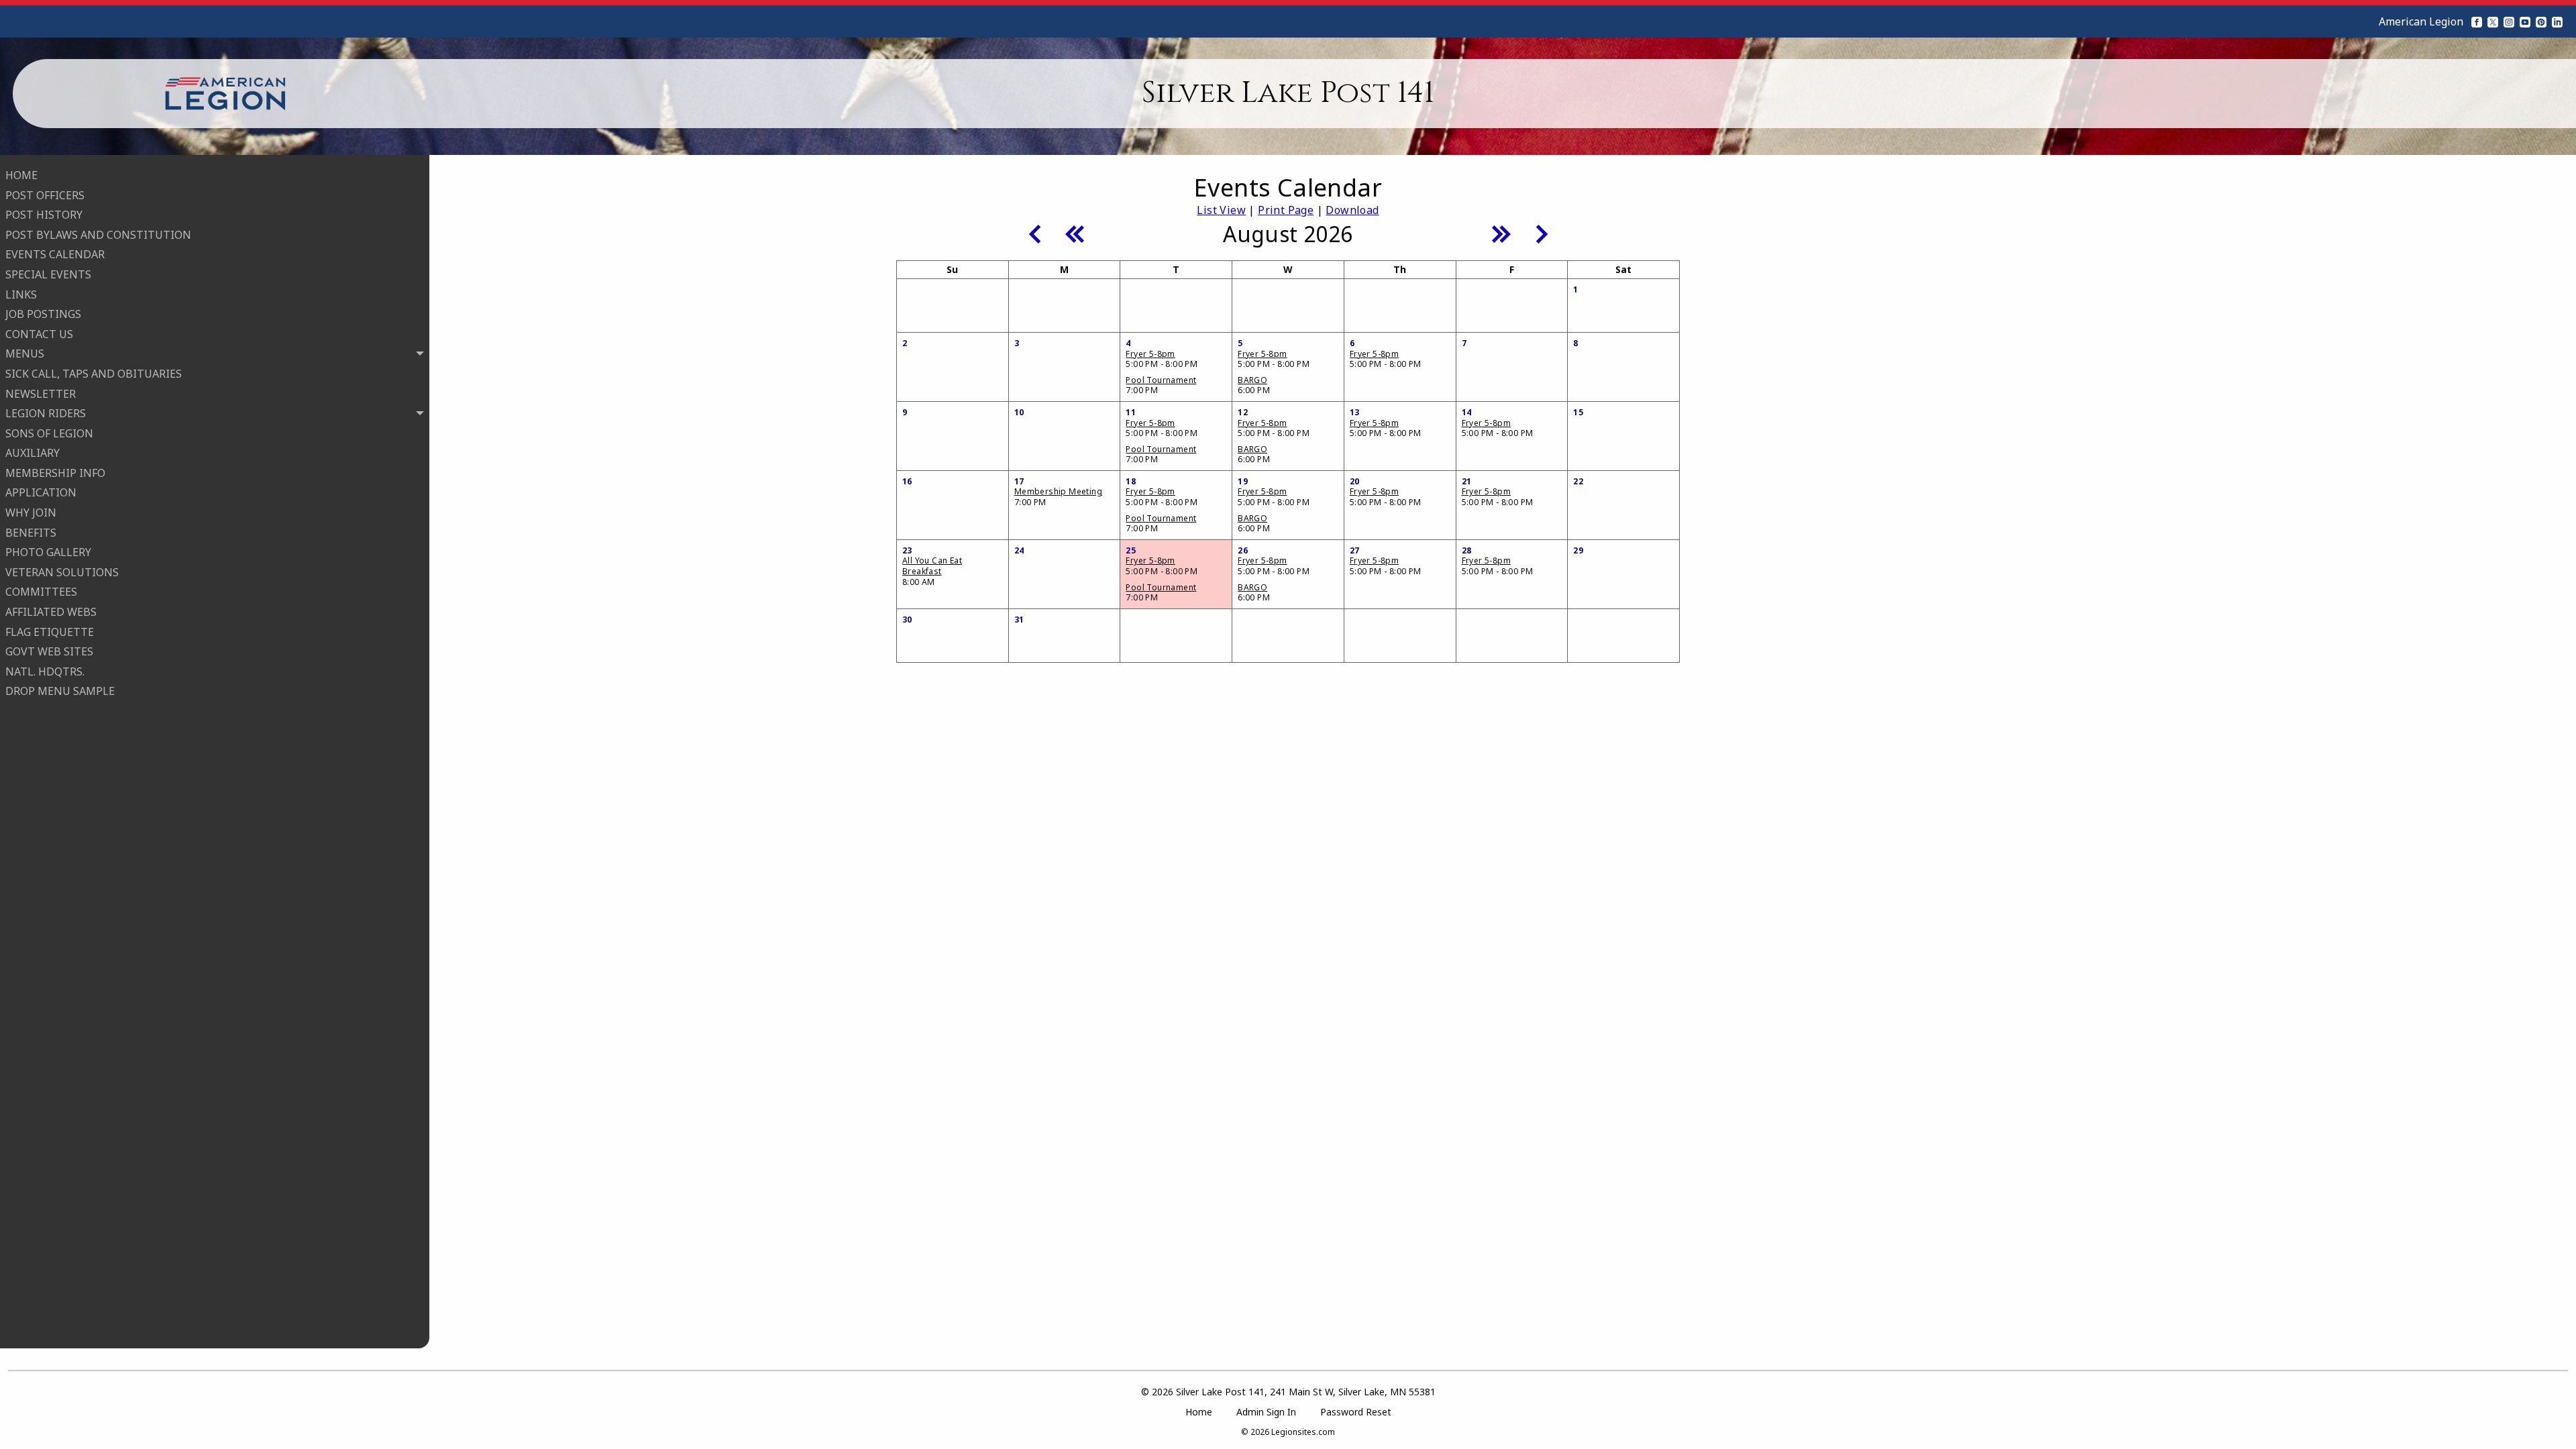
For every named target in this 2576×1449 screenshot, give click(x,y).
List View (1221, 210)
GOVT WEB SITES (49, 651)
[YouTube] (2525, 21)
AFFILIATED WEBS (51, 612)
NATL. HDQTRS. (45, 672)
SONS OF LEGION (49, 433)
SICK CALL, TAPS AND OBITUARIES (94, 374)
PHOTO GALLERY (48, 552)
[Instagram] (2509, 21)
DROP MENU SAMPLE (60, 691)
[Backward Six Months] (1075, 233)
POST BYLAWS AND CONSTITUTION (98, 235)
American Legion (2421, 21)
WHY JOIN (31, 513)
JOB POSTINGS (43, 314)
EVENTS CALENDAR (55, 254)
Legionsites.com (1303, 1432)
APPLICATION (41, 492)
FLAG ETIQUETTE (50, 632)
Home (1199, 1412)
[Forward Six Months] (1501, 233)
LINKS (21, 294)
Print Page (1286, 210)
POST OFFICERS (45, 195)
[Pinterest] (2541, 21)
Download (1352, 210)
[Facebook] (2477, 21)
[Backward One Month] (1034, 233)
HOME (21, 175)
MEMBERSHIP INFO (55, 473)
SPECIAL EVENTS (48, 274)
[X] (2493, 21)
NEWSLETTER (41, 394)
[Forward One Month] (1542, 233)
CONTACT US (39, 334)
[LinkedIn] (2557, 21)
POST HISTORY (44, 215)
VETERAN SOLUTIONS (62, 572)
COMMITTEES (41, 592)
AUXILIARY (33, 453)
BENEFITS (31, 533)
